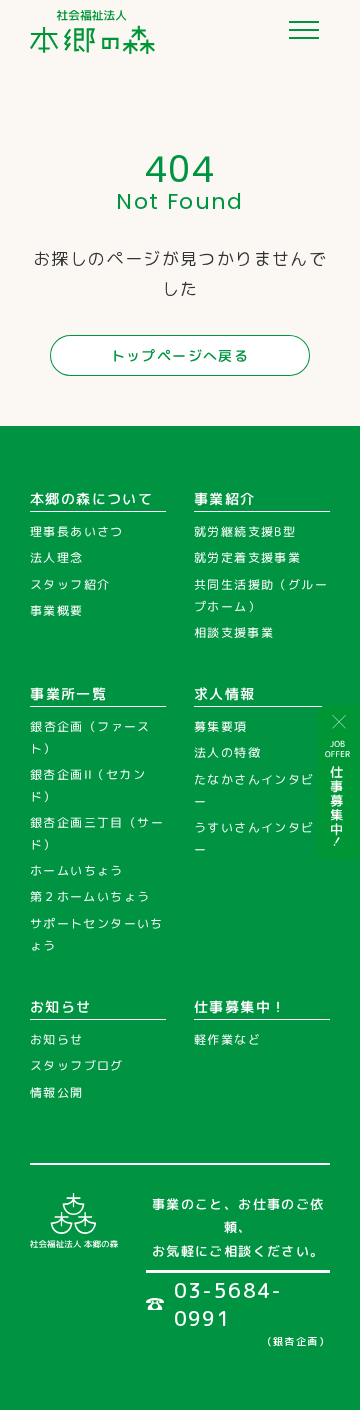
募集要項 (221, 727)
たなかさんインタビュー (261, 791)
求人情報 (225, 693)
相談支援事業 (234, 632)
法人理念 (57, 558)
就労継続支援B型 (245, 532)
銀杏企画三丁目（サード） (97, 834)
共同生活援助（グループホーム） (261, 595)
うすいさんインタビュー (261, 839)
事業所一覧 (68, 693)
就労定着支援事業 (247, 558)
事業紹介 (225, 498)
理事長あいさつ (77, 532)
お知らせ (57, 1040)
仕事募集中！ (240, 1006)
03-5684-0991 (228, 1304)
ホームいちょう (77, 871)
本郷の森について (91, 498)
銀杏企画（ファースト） (90, 738)
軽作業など (227, 1040)
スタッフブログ (77, 1066)
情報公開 (57, 1092)
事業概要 (57, 611)
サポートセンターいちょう (97, 934)
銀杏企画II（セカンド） (88, 786)
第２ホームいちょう (90, 897)
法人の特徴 (227, 753)
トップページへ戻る (180, 355)
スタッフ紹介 (70, 584)
